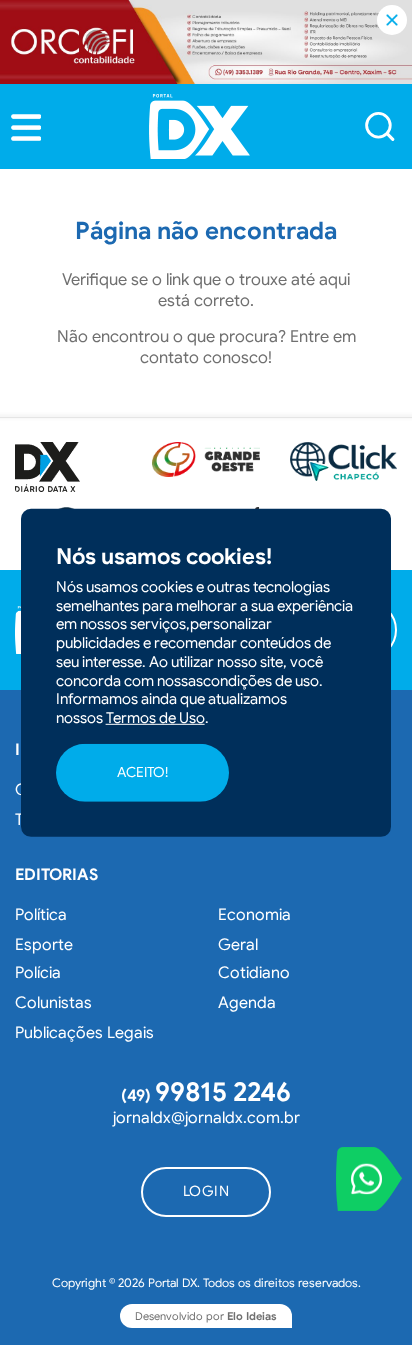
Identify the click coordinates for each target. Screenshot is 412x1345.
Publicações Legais (84, 1033)
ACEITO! (142, 772)
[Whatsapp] (369, 1179)
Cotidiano (254, 973)
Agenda (247, 1003)
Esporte (44, 945)
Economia (254, 915)
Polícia (38, 973)
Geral (238, 945)
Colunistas (53, 1003)
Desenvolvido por (206, 1316)
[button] (26, 127)
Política (41, 915)
